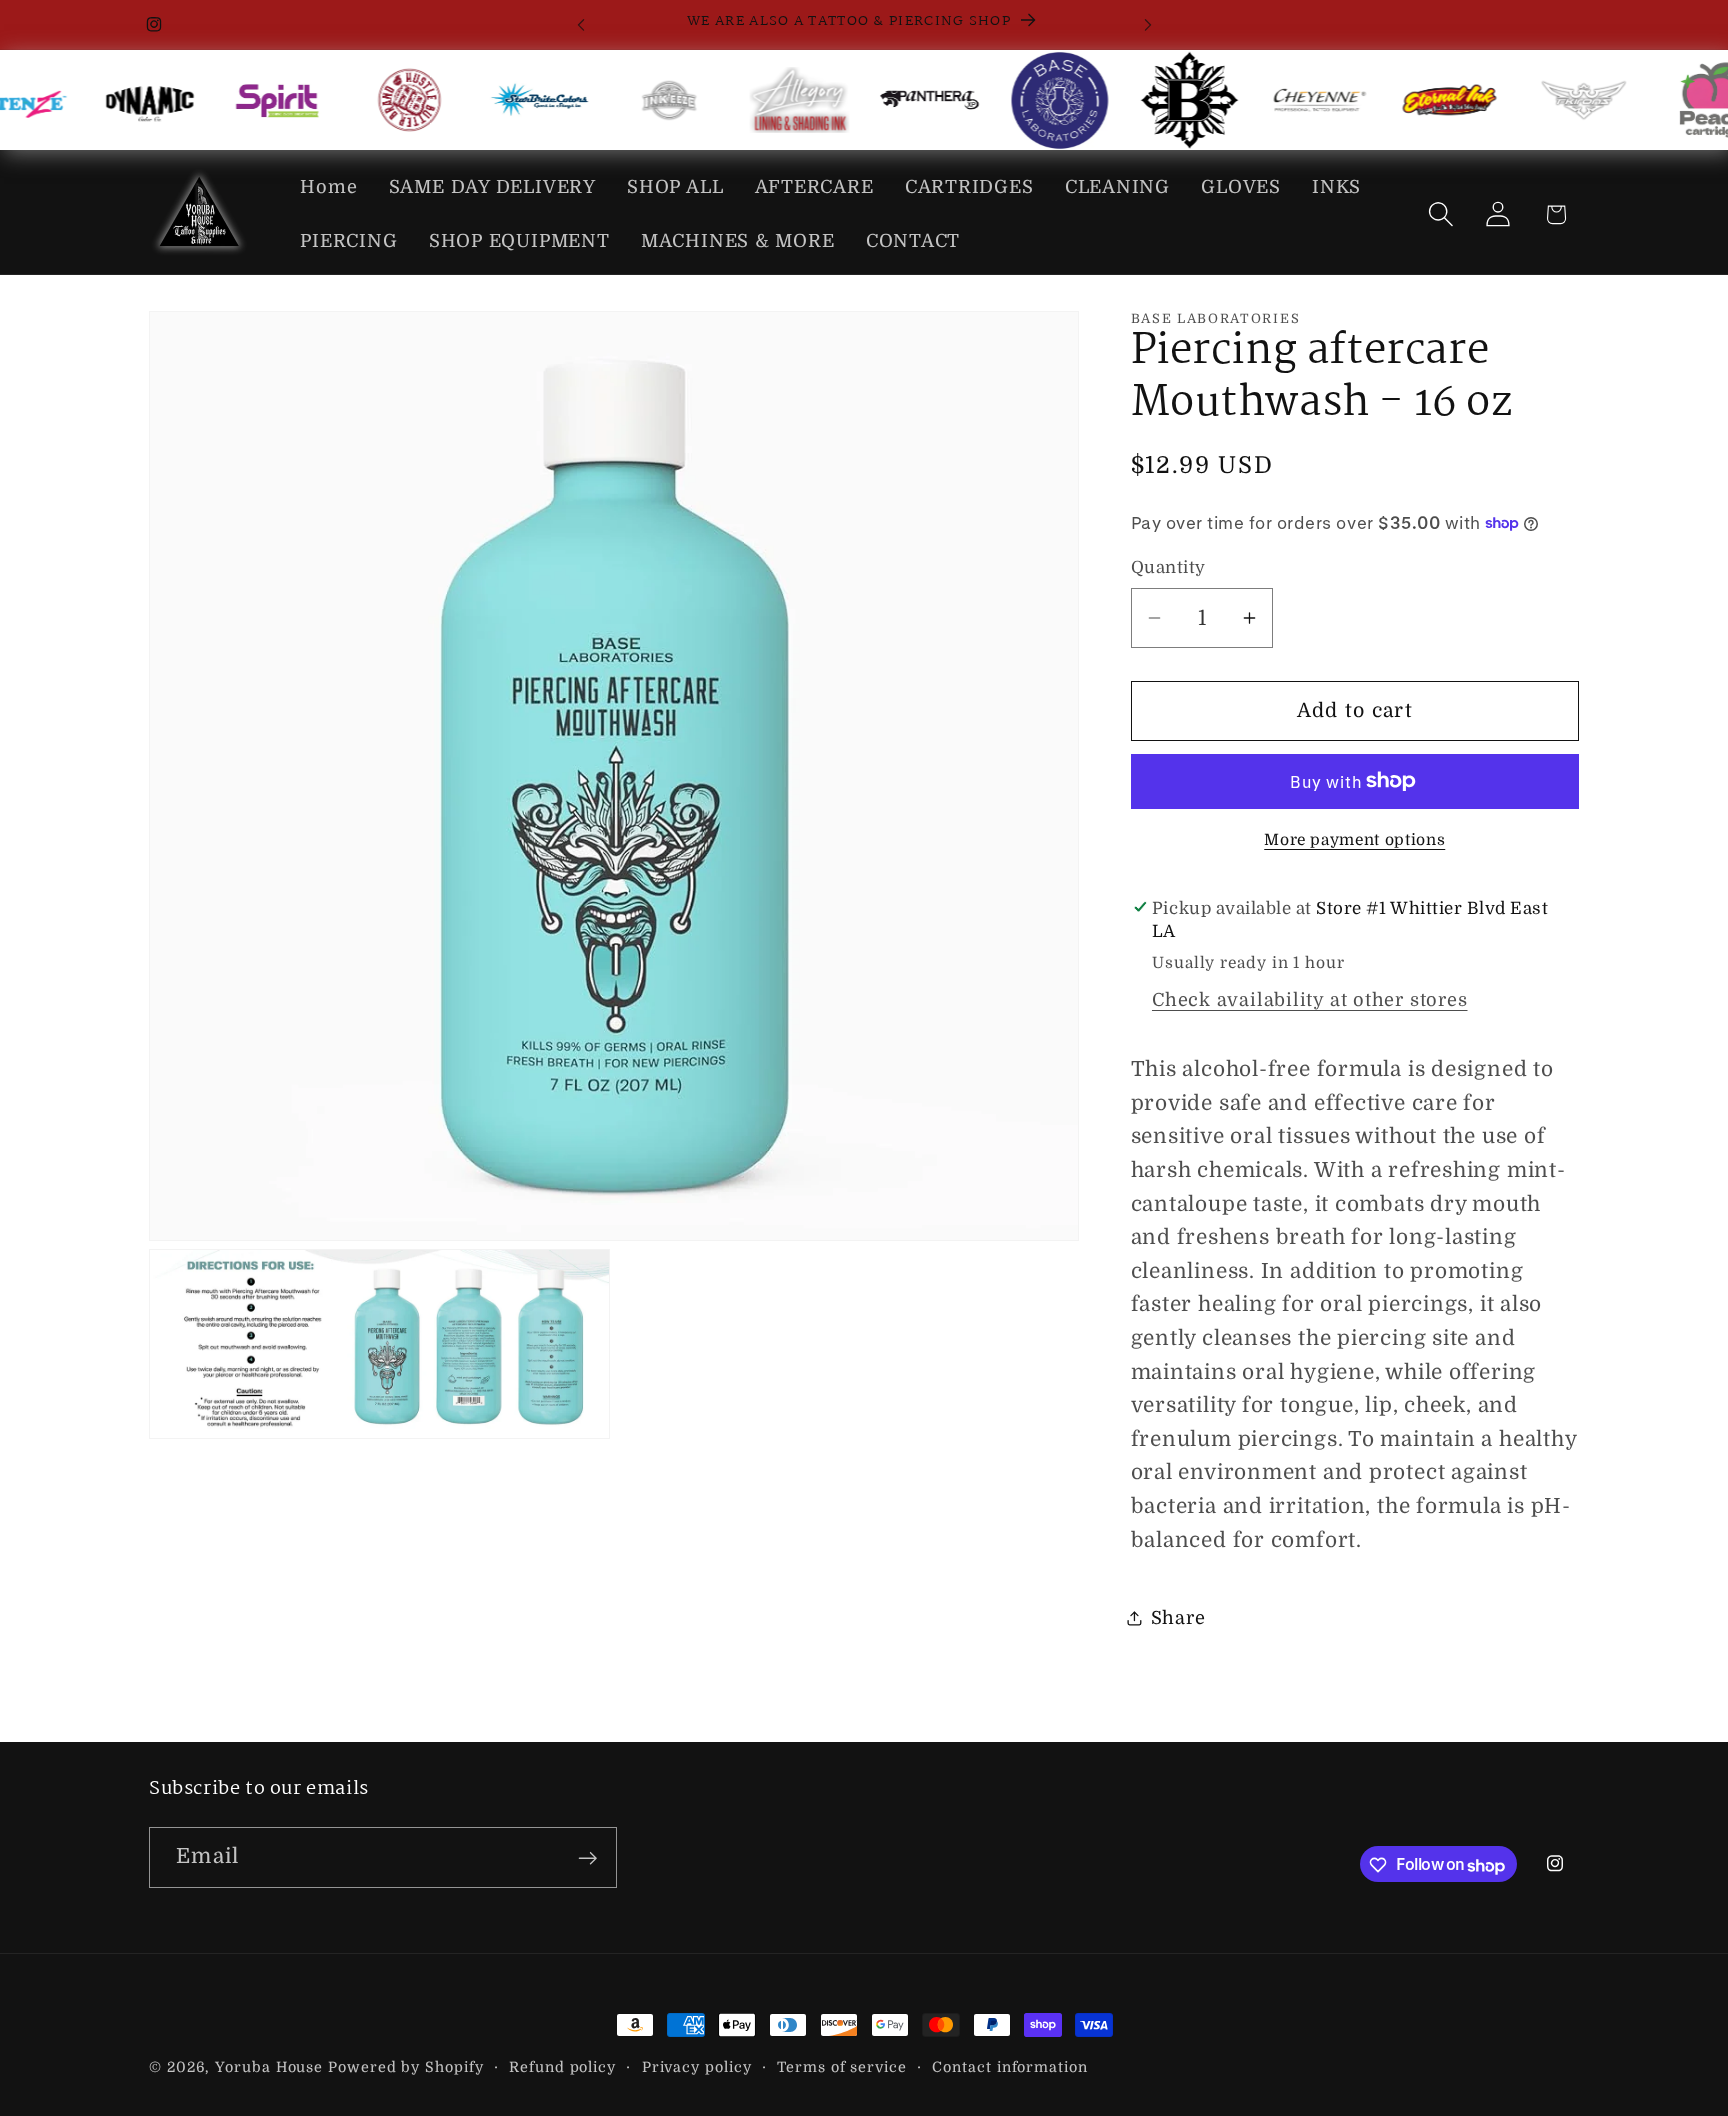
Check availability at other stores (1310, 1000)
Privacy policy (697, 2067)
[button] (1441, 214)
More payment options (1354, 840)
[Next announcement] (1148, 24)
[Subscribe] (587, 1858)
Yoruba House (269, 2067)
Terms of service (842, 2067)
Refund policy (562, 2067)
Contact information (1009, 2067)
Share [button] (1178, 1617)
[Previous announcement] (581, 24)
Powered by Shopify (405, 2067)
